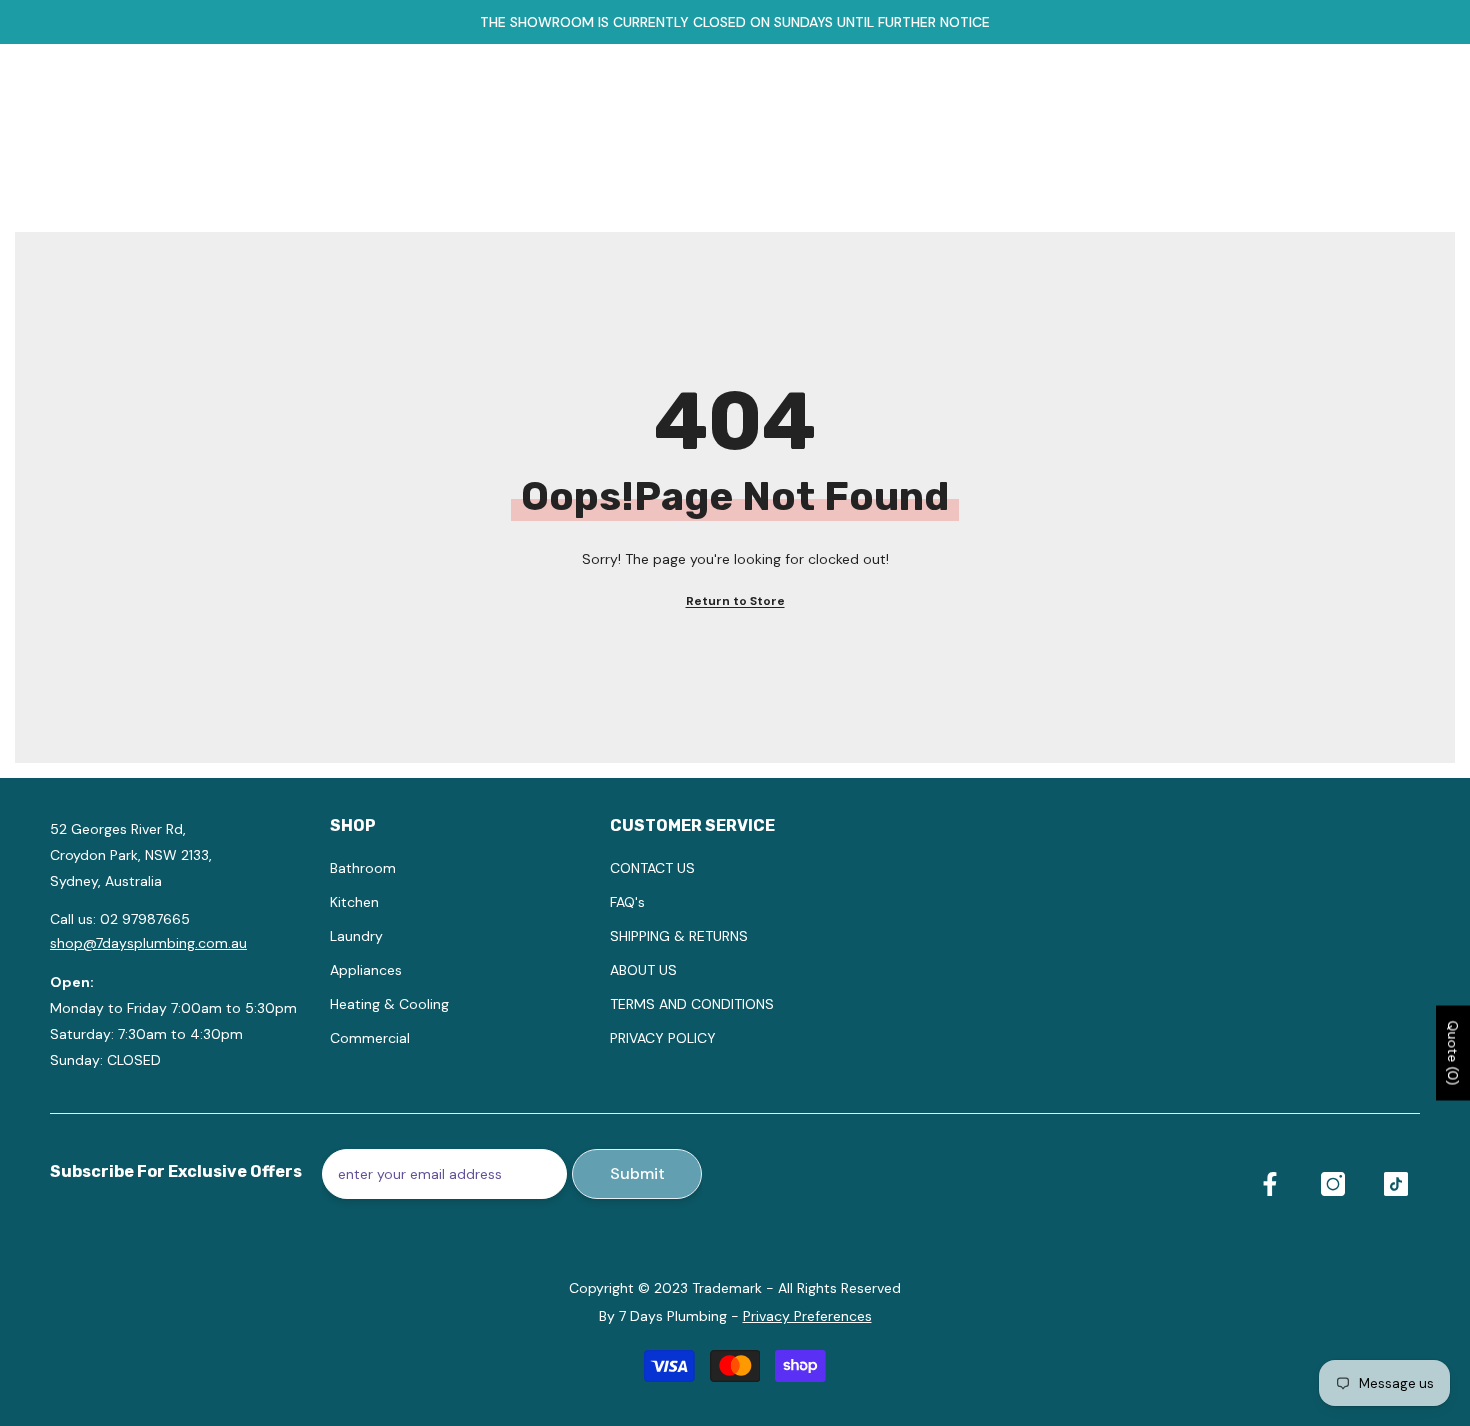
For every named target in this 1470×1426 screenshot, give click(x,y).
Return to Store (735, 601)
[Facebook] (1270, 1184)
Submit (637, 1173)
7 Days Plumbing (673, 1316)
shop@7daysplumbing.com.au (148, 943)
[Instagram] (1333, 1184)
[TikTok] (1396, 1184)
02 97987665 (145, 919)
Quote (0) (1453, 1052)
